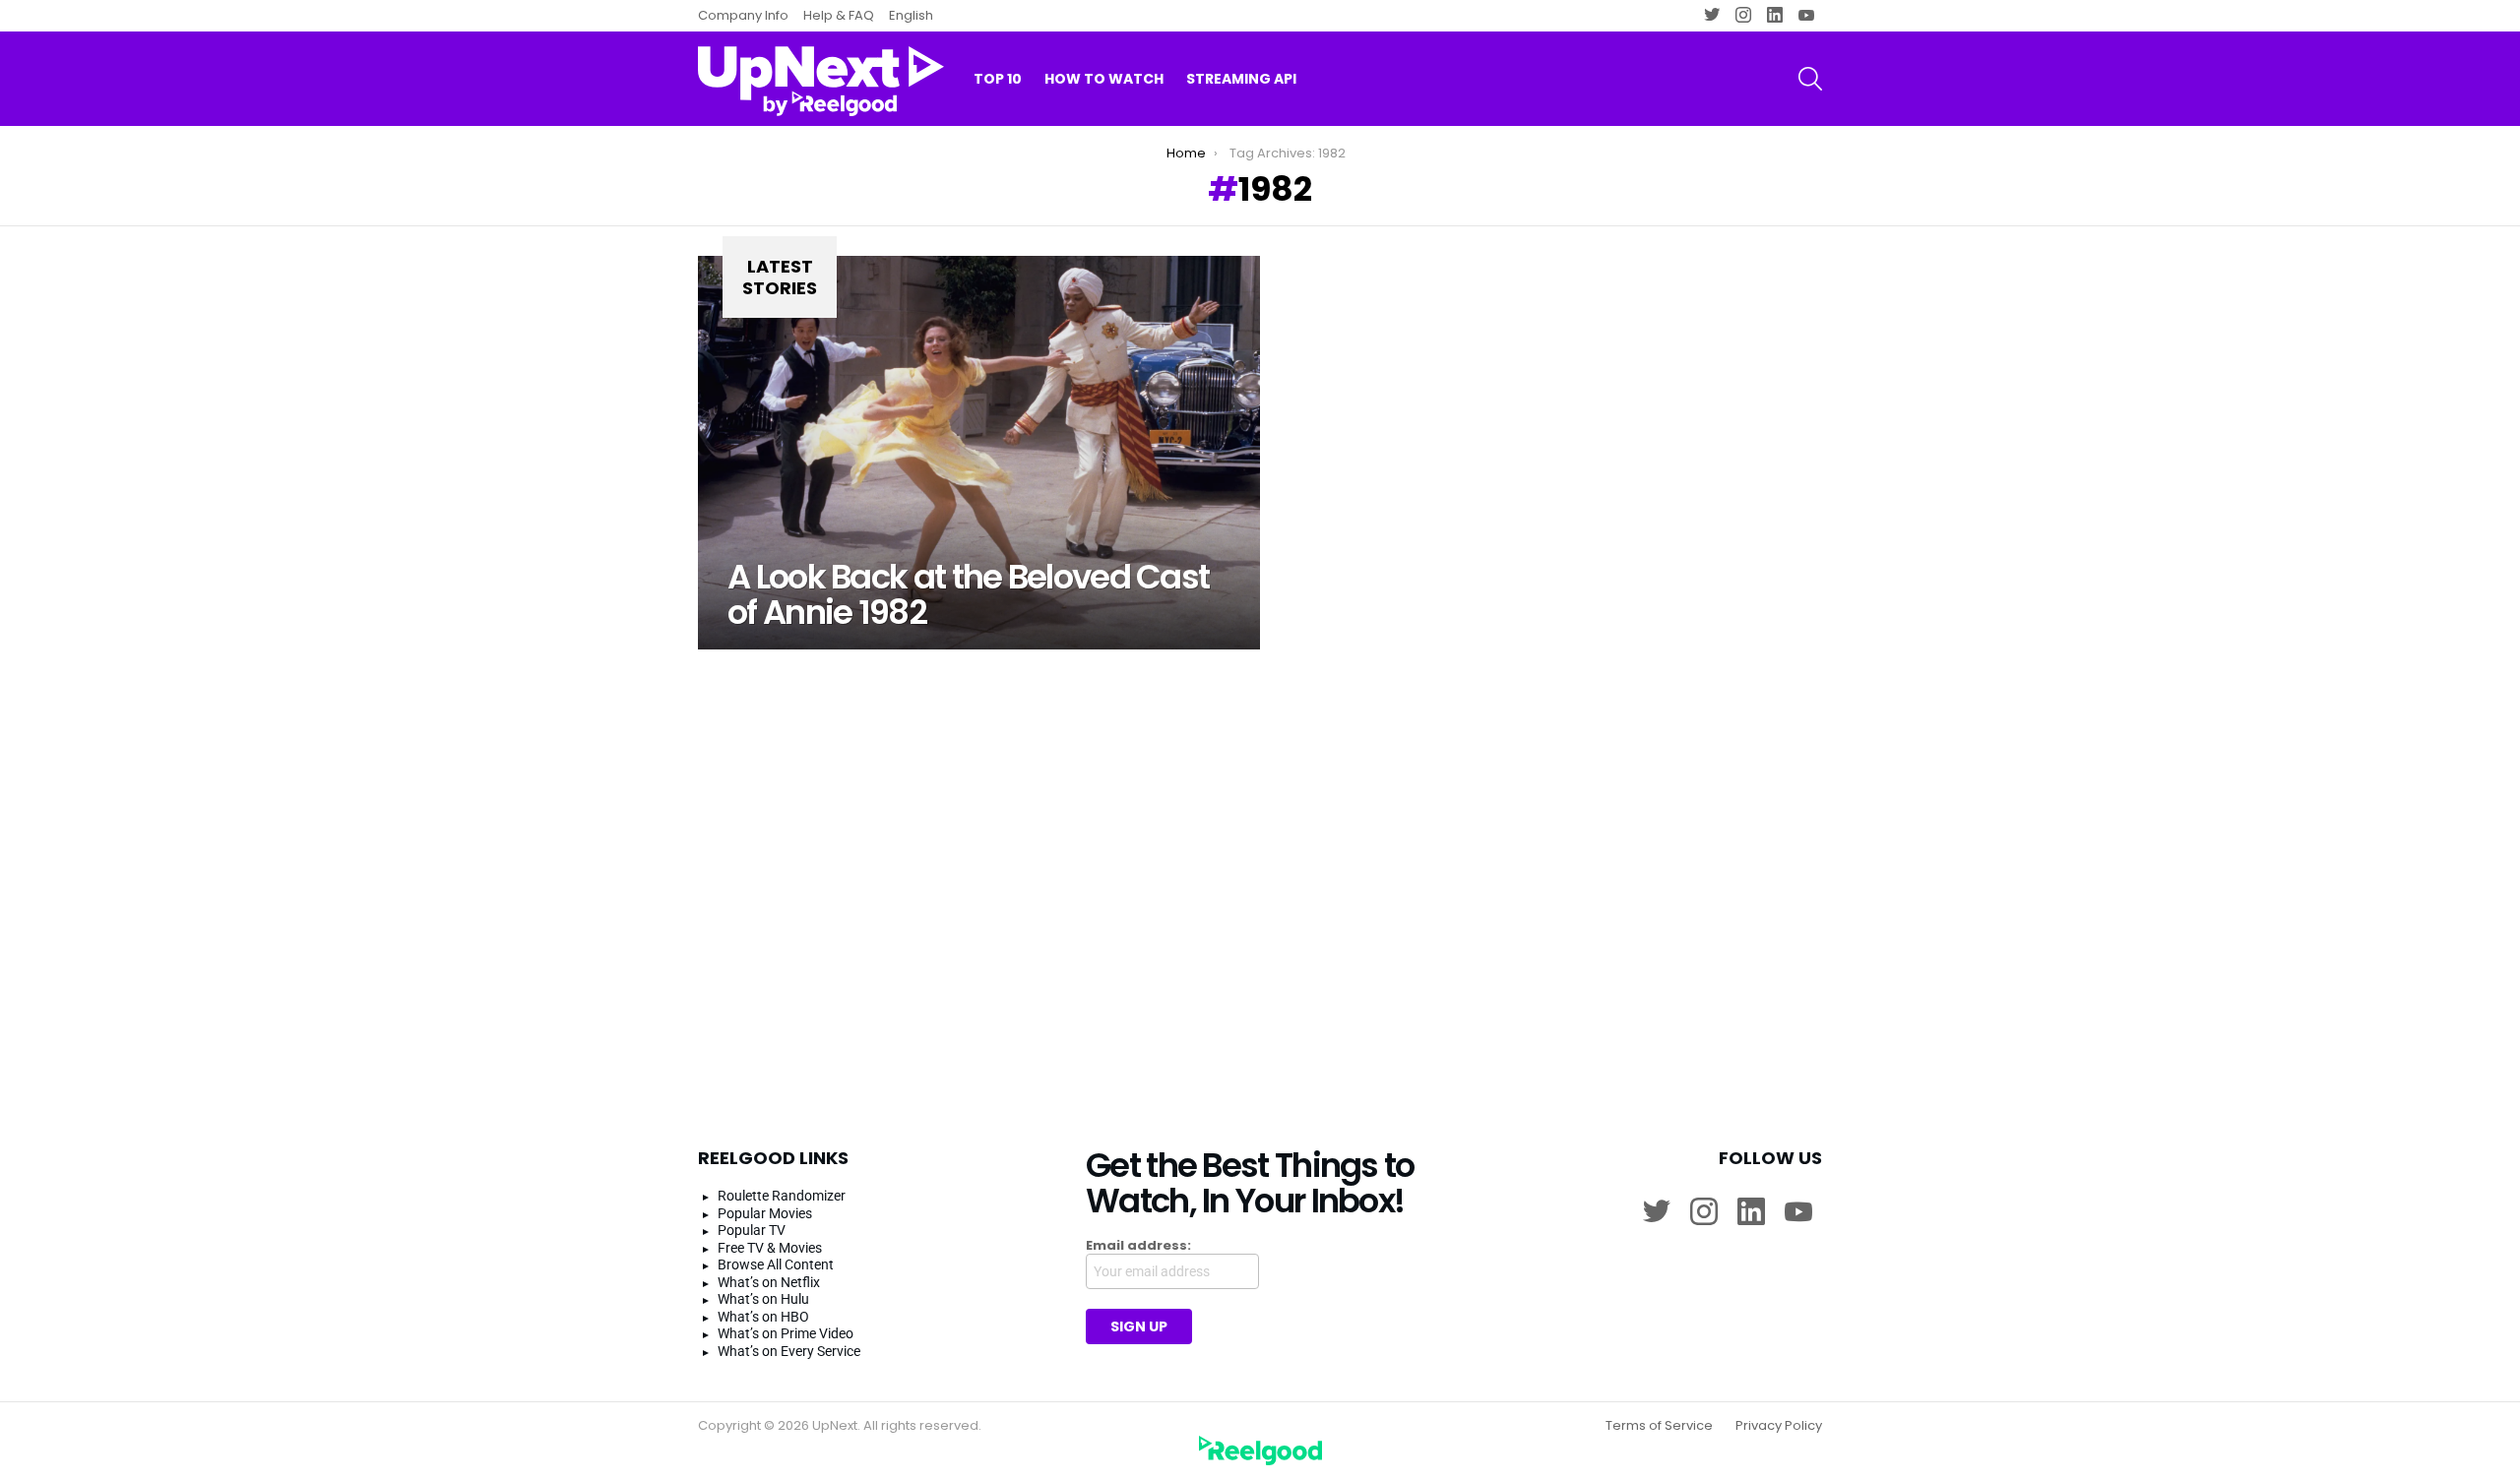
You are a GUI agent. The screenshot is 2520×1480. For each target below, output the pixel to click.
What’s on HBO (763, 1317)
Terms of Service (1659, 1426)
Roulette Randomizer (782, 1196)
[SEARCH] (1810, 79)
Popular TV (752, 1230)
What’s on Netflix (769, 1282)
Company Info (743, 15)
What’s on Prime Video (786, 1333)
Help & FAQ (839, 15)
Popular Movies (765, 1213)
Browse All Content (776, 1264)
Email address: (1138, 1246)
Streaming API (1241, 79)
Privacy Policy (1779, 1426)
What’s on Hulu (763, 1299)
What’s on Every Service (789, 1351)
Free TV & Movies (770, 1248)
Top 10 (998, 79)
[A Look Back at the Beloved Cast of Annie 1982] (979, 453)
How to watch (1104, 79)
